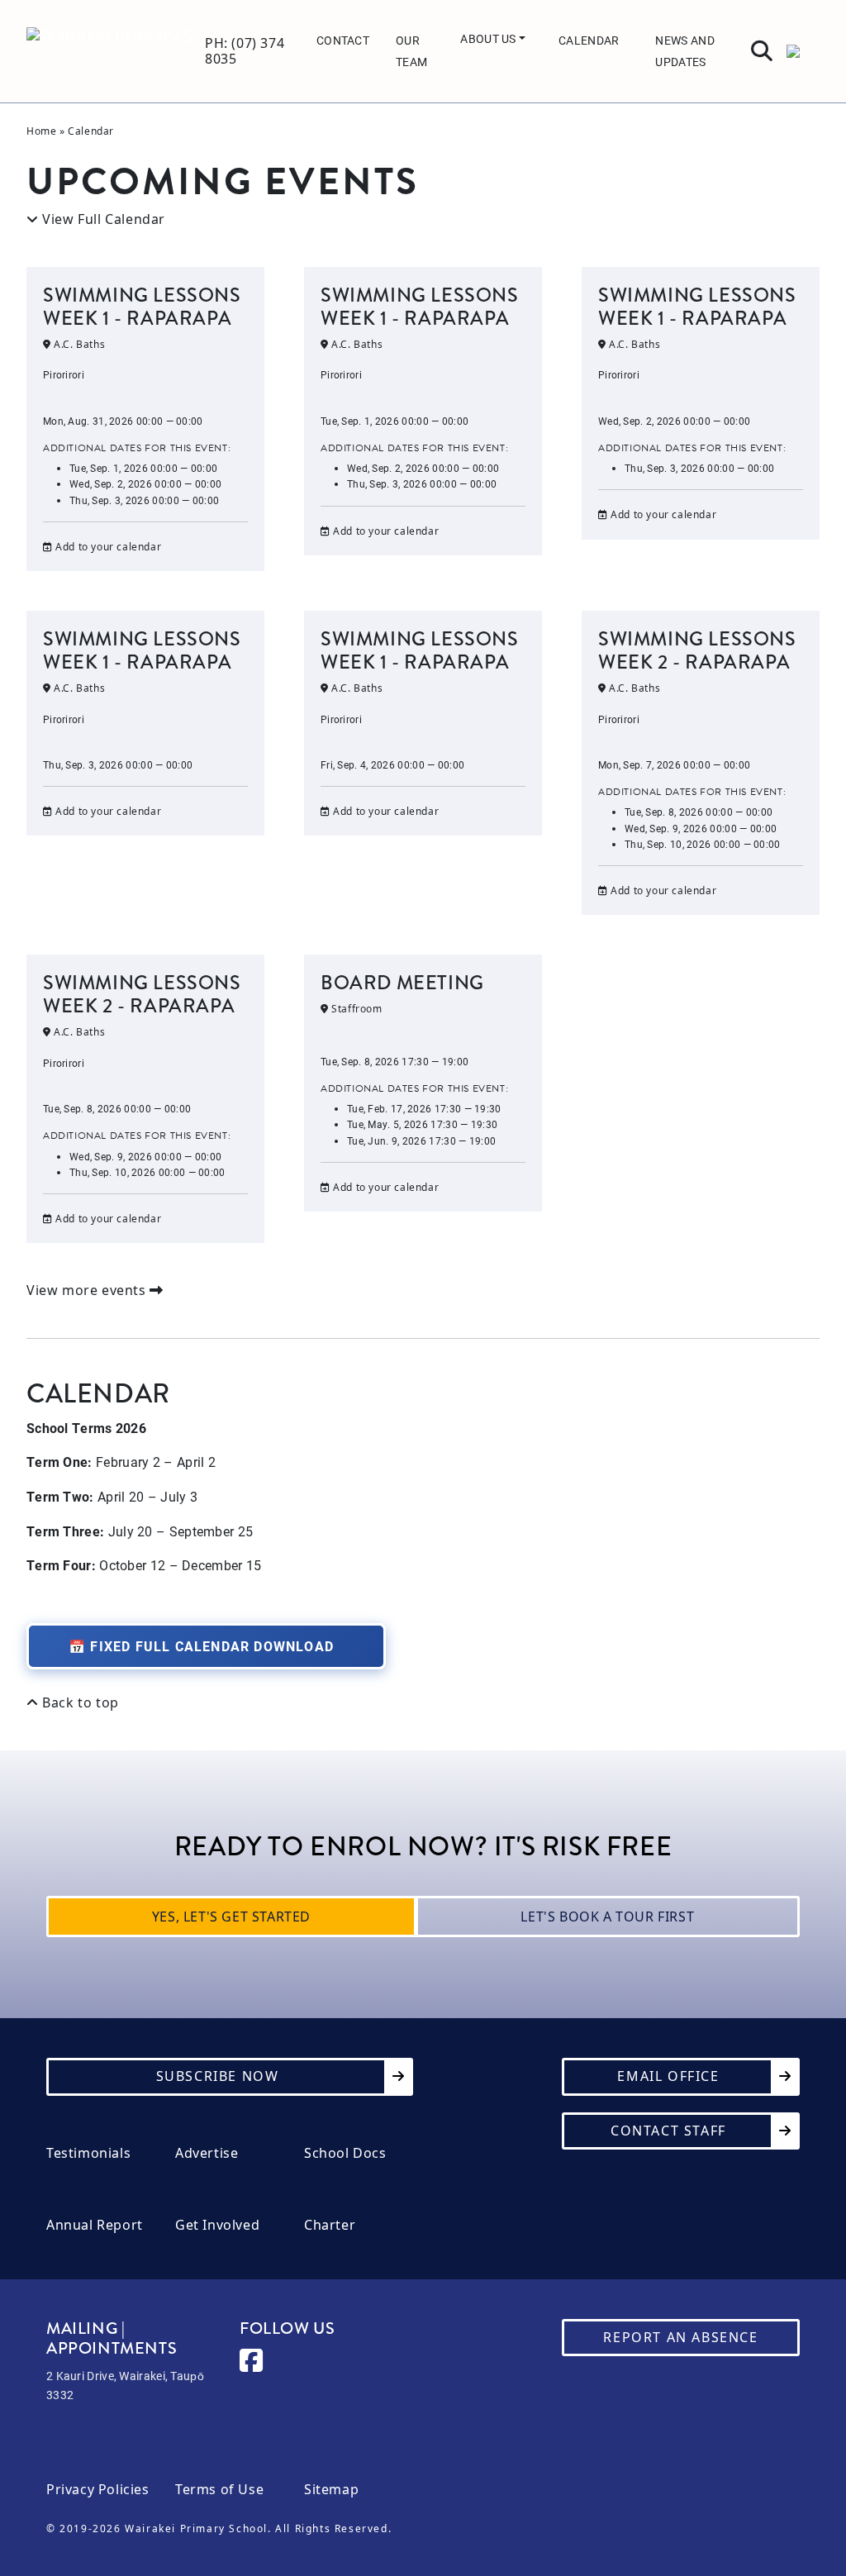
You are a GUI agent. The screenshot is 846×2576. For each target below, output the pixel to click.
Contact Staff (668, 2131)
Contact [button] (343, 40)
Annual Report (95, 2225)
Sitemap (331, 2490)
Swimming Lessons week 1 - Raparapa (142, 307)
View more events (88, 1290)
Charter (330, 2225)
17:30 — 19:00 (421, 1140)
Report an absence (680, 2337)
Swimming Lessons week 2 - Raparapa (697, 650)
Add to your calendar (107, 547)
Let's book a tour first (607, 1917)
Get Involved (217, 2225)
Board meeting (402, 983)
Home (41, 131)
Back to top (79, 1703)
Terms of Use (219, 2490)
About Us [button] (490, 38)
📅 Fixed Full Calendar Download (201, 1646)
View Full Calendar (102, 219)
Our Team (411, 51)
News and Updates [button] (684, 51)
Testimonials (88, 2153)
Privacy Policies (98, 2490)
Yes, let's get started (231, 1917)
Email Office (668, 2076)
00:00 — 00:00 (143, 468)
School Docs (345, 2153)
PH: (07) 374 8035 (245, 51)
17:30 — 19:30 (424, 1108)
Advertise (207, 2153)
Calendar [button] (589, 40)
